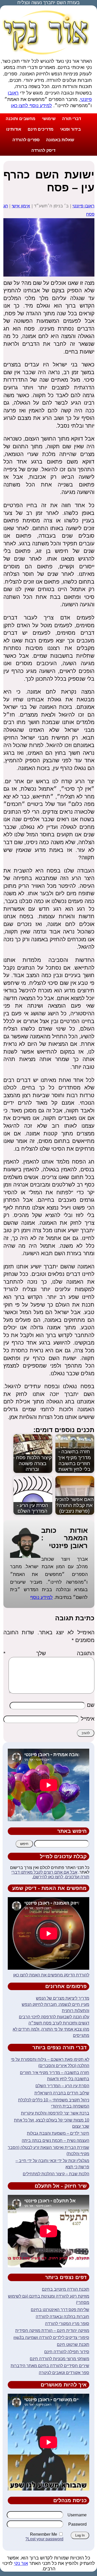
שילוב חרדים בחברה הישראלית (62, 2093)
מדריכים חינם (41, 129)
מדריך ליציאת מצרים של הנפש (63, 1998)
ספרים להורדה (26, 140)
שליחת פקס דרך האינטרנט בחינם (60, 2310)
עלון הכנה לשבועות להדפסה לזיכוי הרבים (54, 2017)
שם (91, 1705)
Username (77, 2515)
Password (77, 2524)
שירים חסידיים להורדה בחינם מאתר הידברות (50, 2366)
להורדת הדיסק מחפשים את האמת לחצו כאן (51, 1975)
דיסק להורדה (43, 150)
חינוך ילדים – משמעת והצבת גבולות (58, 2133)
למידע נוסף (42, 1597)
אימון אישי (21, 206)
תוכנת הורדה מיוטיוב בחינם (66, 2289)
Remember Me (44, 2534)
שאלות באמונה (60, 140)
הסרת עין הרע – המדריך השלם (62, 2086)
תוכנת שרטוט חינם (73, 2345)
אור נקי (21, 2563)
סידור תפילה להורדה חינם (67, 2352)
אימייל (88, 1719)
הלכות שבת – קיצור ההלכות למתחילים (56, 2174)
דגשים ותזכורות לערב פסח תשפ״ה (59, 2023)
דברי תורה (72, 119)
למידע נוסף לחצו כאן (31, 106)
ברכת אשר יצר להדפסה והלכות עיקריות (55, 2113)
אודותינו (14, 129)
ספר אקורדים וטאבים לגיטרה (64, 2373)
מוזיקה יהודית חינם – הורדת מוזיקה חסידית (52, 2331)
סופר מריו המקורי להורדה (67, 2324)
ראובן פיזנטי (83, 206)
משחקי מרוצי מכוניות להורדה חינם (59, 2359)
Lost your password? (44, 2539)
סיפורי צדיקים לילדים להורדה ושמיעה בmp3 (51, 2338)
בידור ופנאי (70, 129)
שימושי (49, 119)
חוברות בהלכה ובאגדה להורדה (62, 2317)
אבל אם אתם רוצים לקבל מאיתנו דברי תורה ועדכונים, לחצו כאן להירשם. (50, 1875)
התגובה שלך (49, 1653)
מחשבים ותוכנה (21, 119)
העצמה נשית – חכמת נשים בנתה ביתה (55, 2141)
